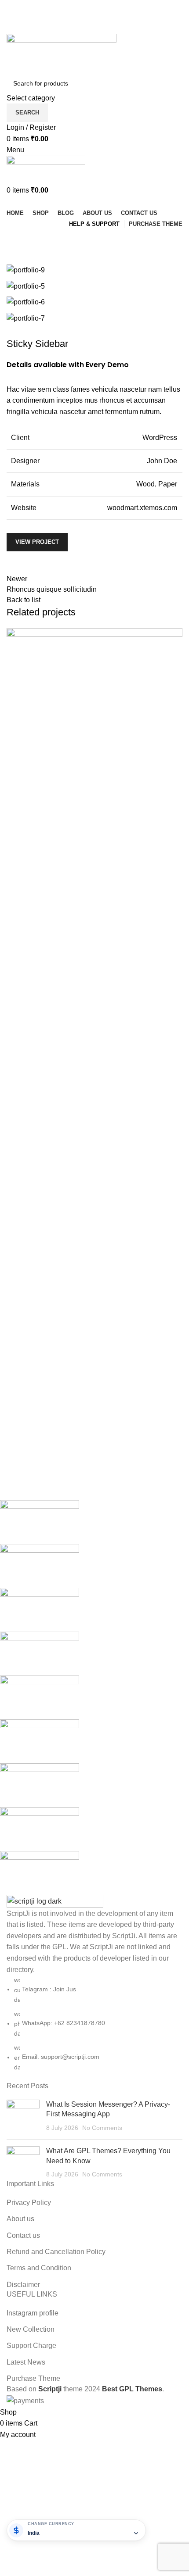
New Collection (31, 2329)
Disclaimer (23, 2285)
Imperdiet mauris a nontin (60, 852)
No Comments (102, 2128)
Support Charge (31, 2346)
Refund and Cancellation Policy (56, 2252)
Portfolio (44, 259)
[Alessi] (88, 1697)
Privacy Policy (29, 2203)
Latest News (26, 2362)
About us (20, 2219)
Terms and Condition (39, 2268)
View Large (18, 815)
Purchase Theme (33, 2378)
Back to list (24, 600)
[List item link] (94, 2024)
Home (14, 259)
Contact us (23, 2235)
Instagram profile (33, 2313)
